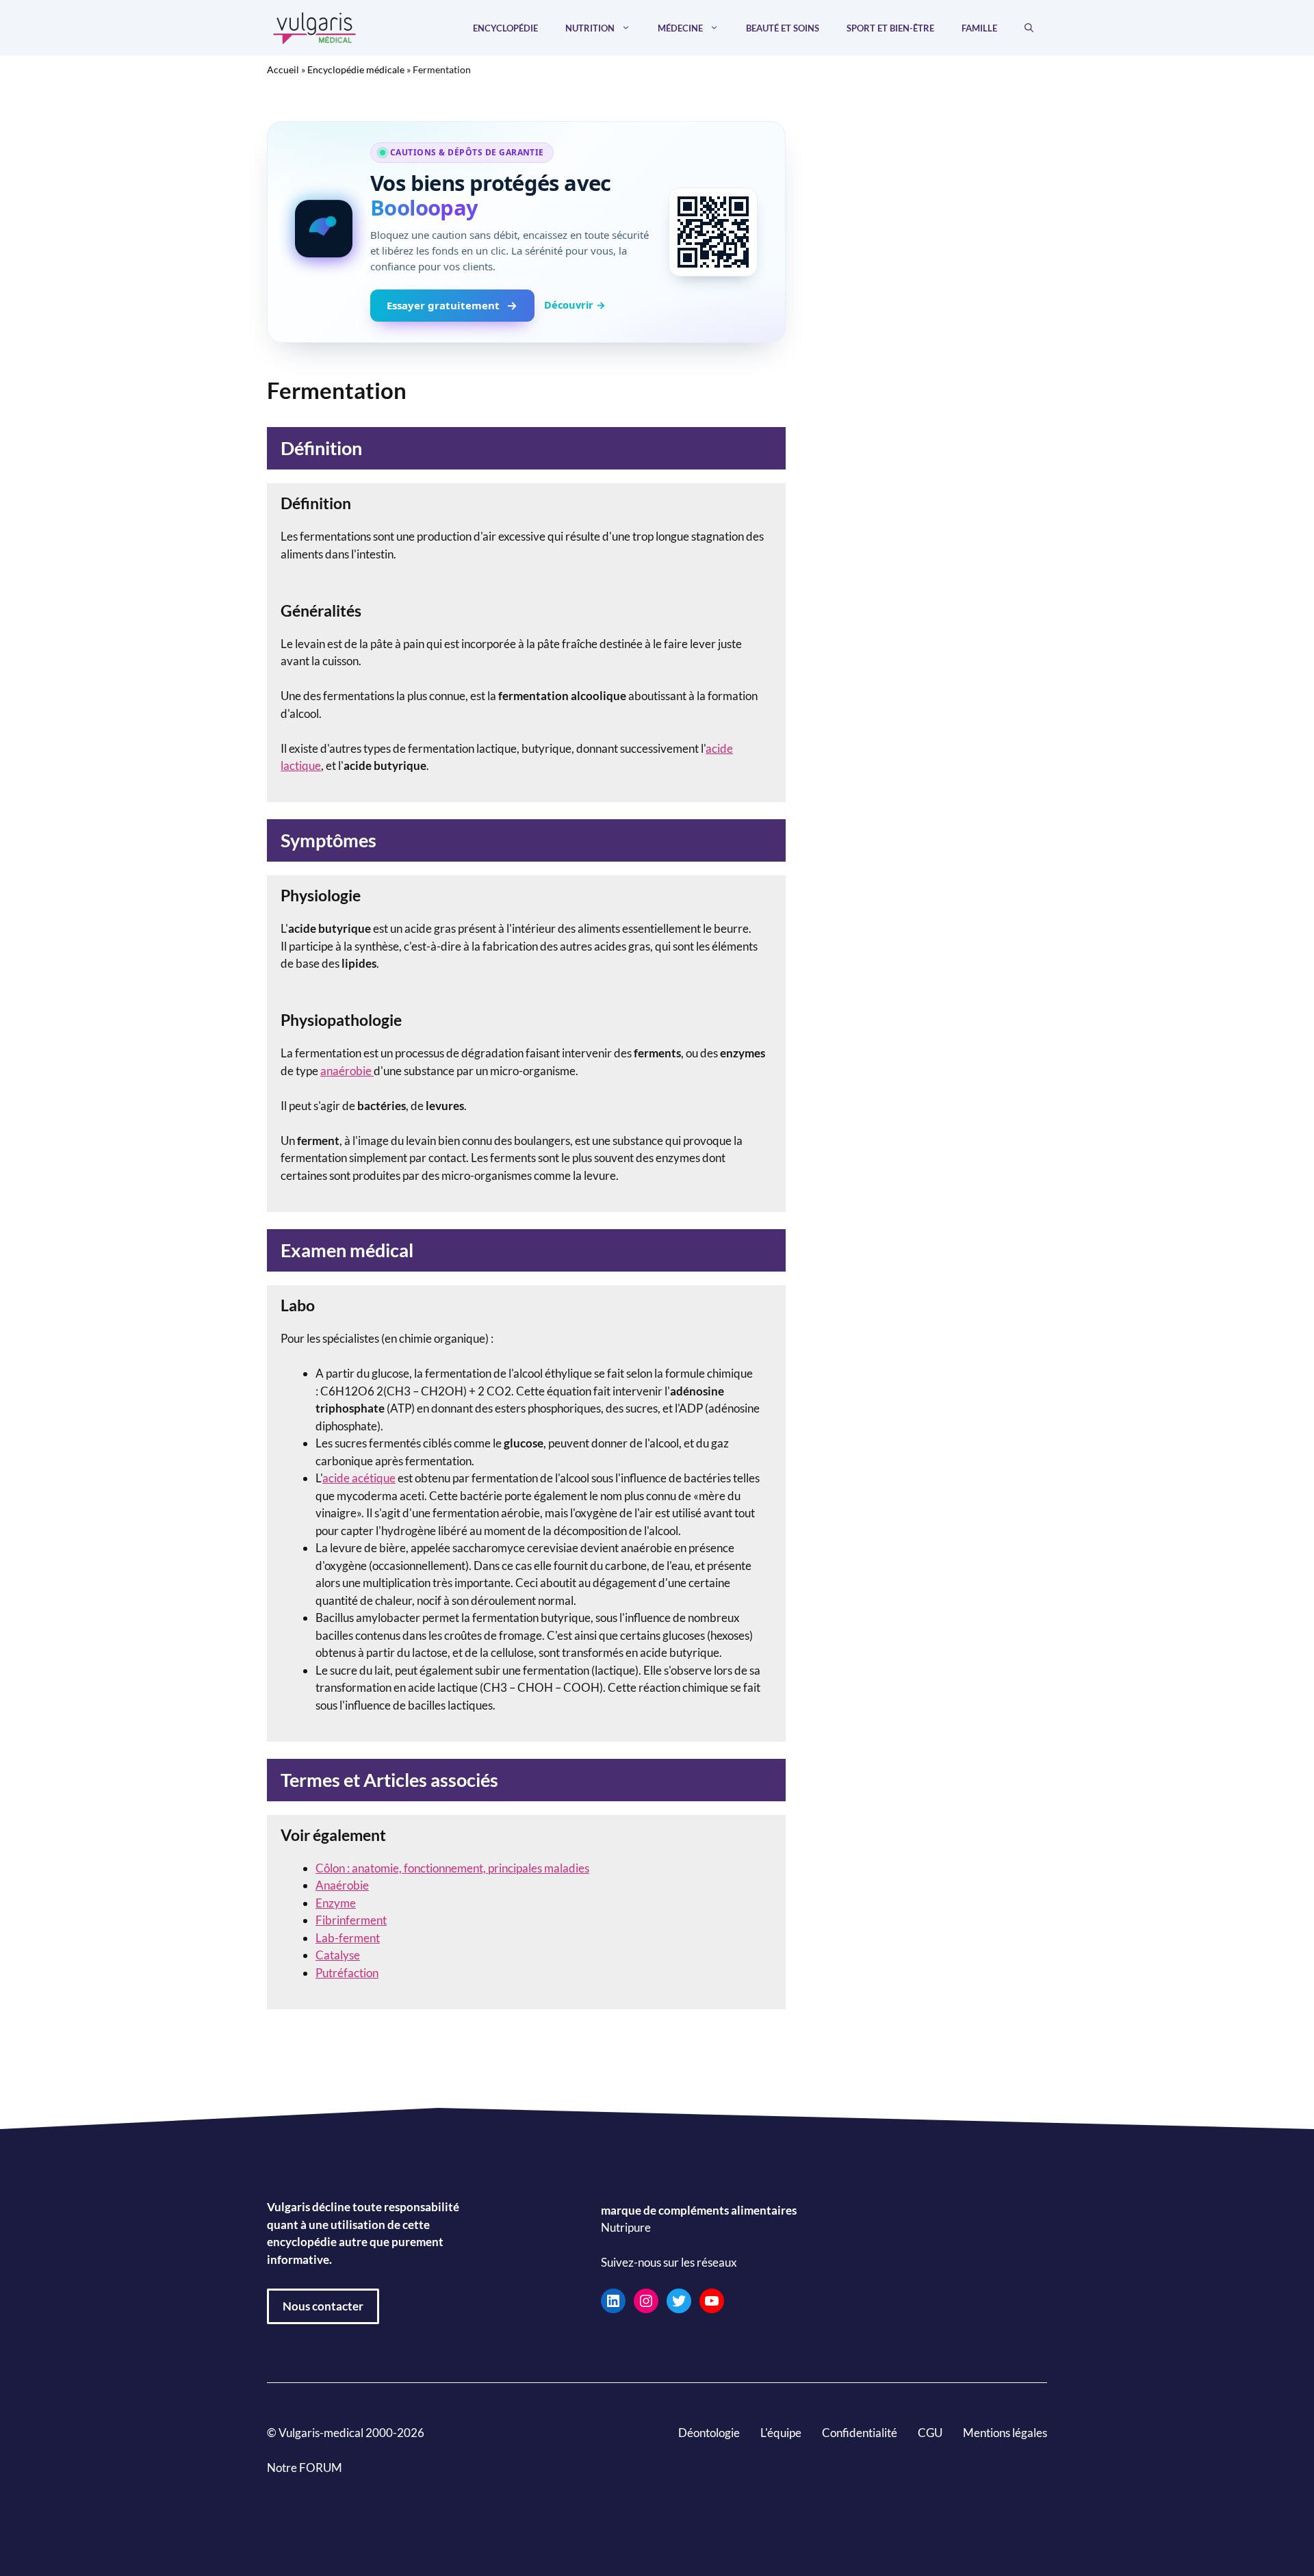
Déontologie (709, 2433)
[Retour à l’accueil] (315, 26)
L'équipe (781, 2433)
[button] (1029, 28)
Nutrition (590, 28)
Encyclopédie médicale (356, 69)
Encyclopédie (505, 28)
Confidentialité (860, 2433)
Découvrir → (575, 305)
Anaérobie (342, 1885)
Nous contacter (323, 2306)
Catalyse (338, 1955)
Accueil (283, 69)
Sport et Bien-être (890, 28)
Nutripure (626, 2227)
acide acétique (359, 1478)
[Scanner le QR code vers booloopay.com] (713, 232)
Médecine (680, 28)
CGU (930, 2433)
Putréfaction (347, 1973)
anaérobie (347, 1071)
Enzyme (336, 1903)
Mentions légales (1005, 2433)
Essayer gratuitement (443, 305)
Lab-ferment (348, 1938)
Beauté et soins (783, 28)
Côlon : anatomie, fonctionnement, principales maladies (452, 1868)
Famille (979, 28)
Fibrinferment (351, 1920)
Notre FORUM (305, 2468)
